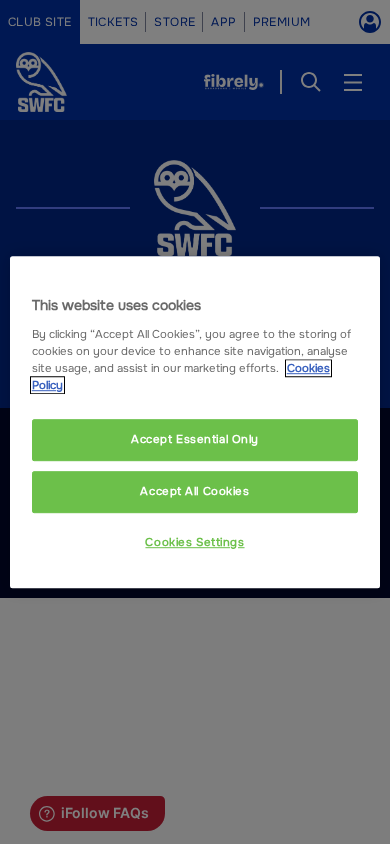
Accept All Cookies (194, 491)
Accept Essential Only (195, 439)
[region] (195, 422)
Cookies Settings (194, 542)
